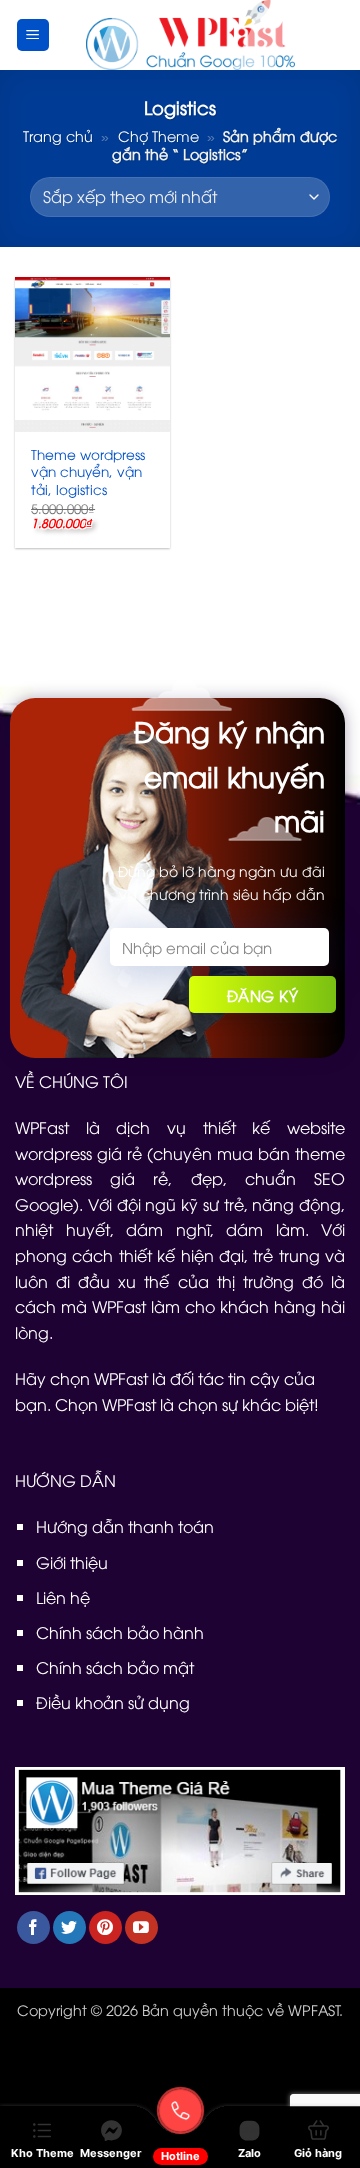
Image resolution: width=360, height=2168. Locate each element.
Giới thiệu (72, 1562)
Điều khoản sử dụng (113, 1702)
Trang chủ (58, 135)
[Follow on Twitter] (69, 1927)
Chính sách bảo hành (120, 1632)
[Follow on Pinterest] (105, 1927)
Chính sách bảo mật (115, 1667)
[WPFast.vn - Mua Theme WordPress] (190, 35)
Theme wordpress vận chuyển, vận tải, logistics (88, 471)
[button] (33, 35)
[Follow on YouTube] (141, 1927)
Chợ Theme (158, 135)
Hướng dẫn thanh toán (125, 1526)
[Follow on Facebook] (33, 1927)
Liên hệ (63, 1597)
